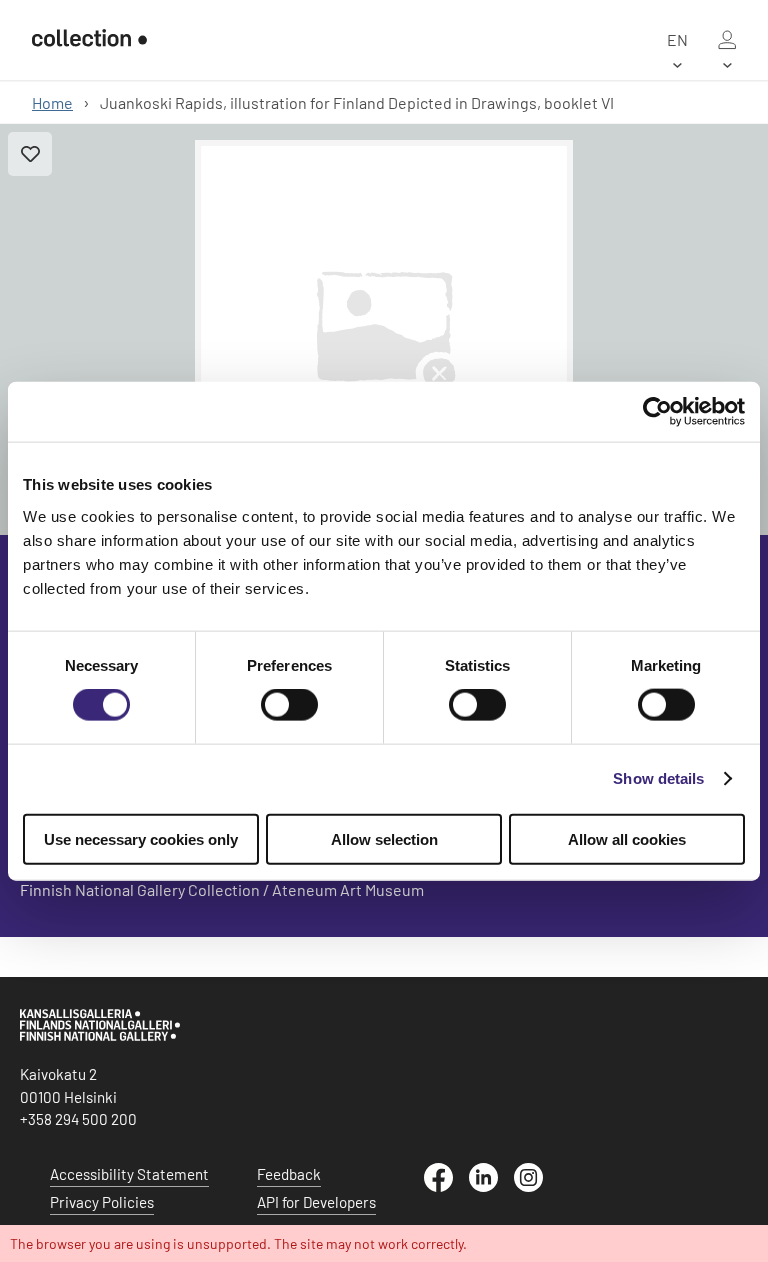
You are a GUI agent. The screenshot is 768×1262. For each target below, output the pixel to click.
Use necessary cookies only (141, 838)
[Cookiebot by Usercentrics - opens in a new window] (657, 412)
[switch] (289, 705)
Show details (658, 778)
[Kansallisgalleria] (100, 1036)
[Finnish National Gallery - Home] (89, 40)
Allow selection (384, 838)
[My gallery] (727, 40)
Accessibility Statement (129, 1174)
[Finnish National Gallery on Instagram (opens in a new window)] (536, 1186)
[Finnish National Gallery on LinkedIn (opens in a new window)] (491, 1186)
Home (52, 102)
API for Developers (316, 1202)
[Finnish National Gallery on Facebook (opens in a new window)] (446, 1186)
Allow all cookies (627, 838)
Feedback (289, 1174)
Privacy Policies (102, 1202)
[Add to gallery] (30, 154)
